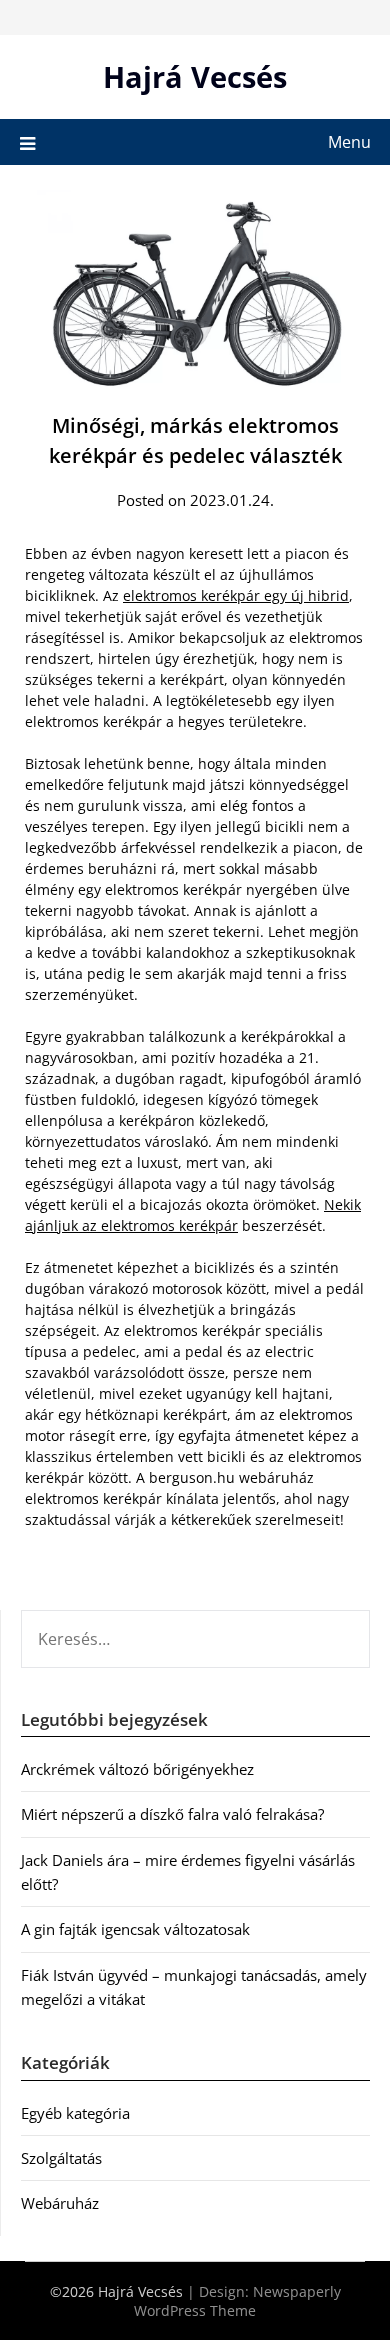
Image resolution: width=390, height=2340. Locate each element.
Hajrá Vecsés (195, 76)
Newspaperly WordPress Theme (237, 2301)
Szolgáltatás (61, 2158)
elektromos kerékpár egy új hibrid (236, 595)
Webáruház (60, 2203)
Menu (349, 142)
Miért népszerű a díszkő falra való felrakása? (172, 1814)
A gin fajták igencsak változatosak (135, 1929)
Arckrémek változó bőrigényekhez (137, 1769)
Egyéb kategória (75, 2113)
